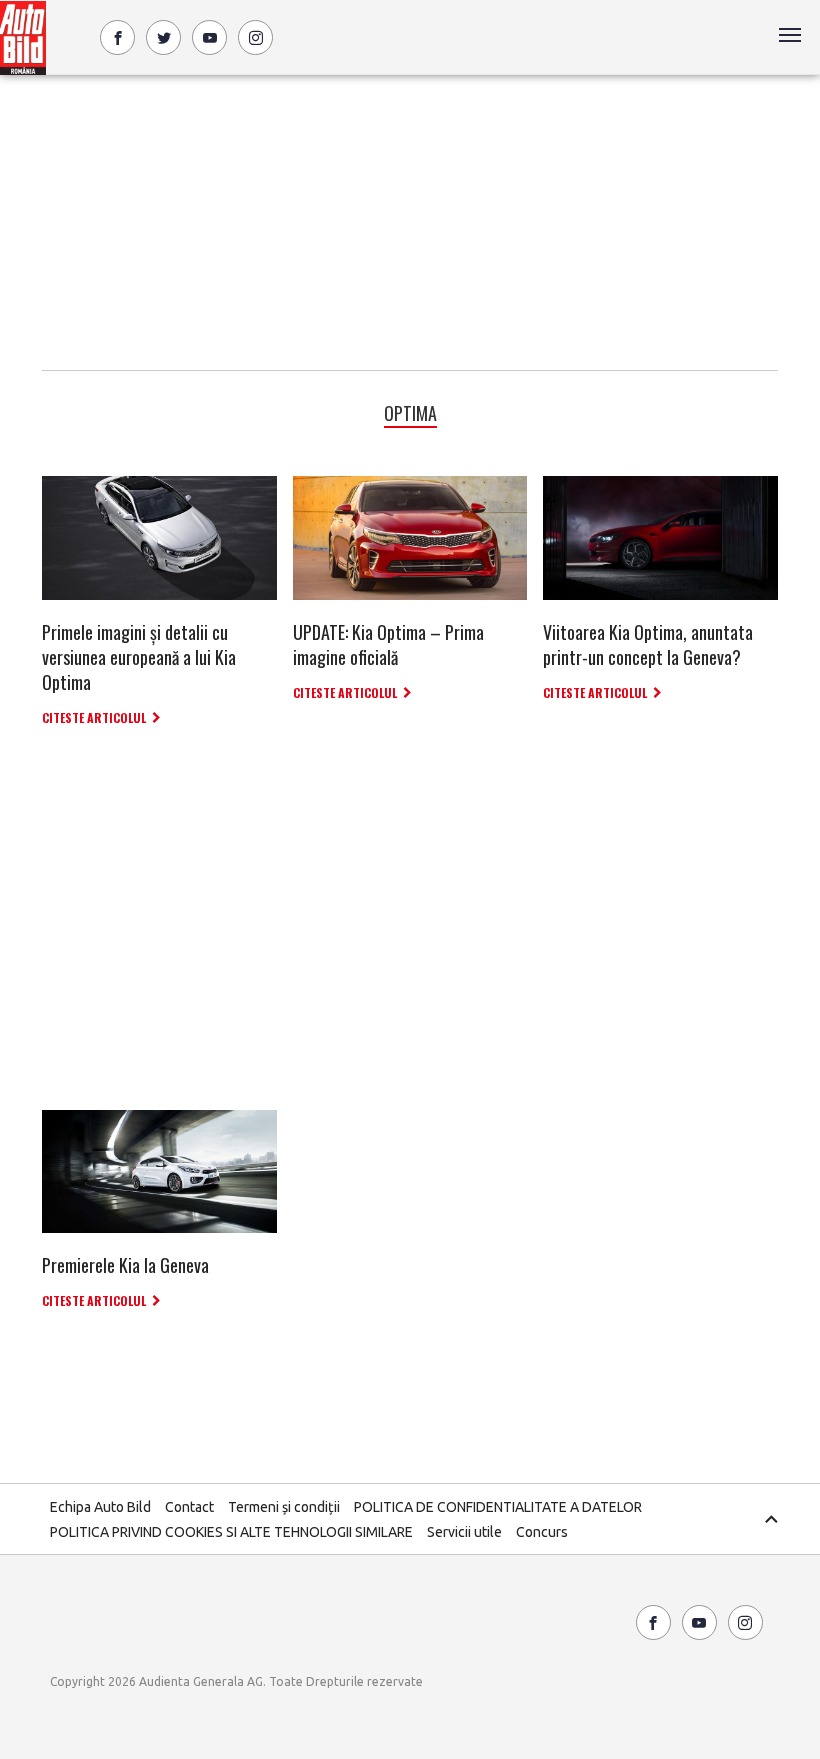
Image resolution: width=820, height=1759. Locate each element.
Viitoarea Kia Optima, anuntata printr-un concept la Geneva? (648, 644)
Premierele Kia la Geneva (125, 1265)
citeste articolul (94, 717)
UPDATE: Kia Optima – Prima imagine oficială (388, 644)
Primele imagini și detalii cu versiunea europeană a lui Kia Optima (139, 657)
